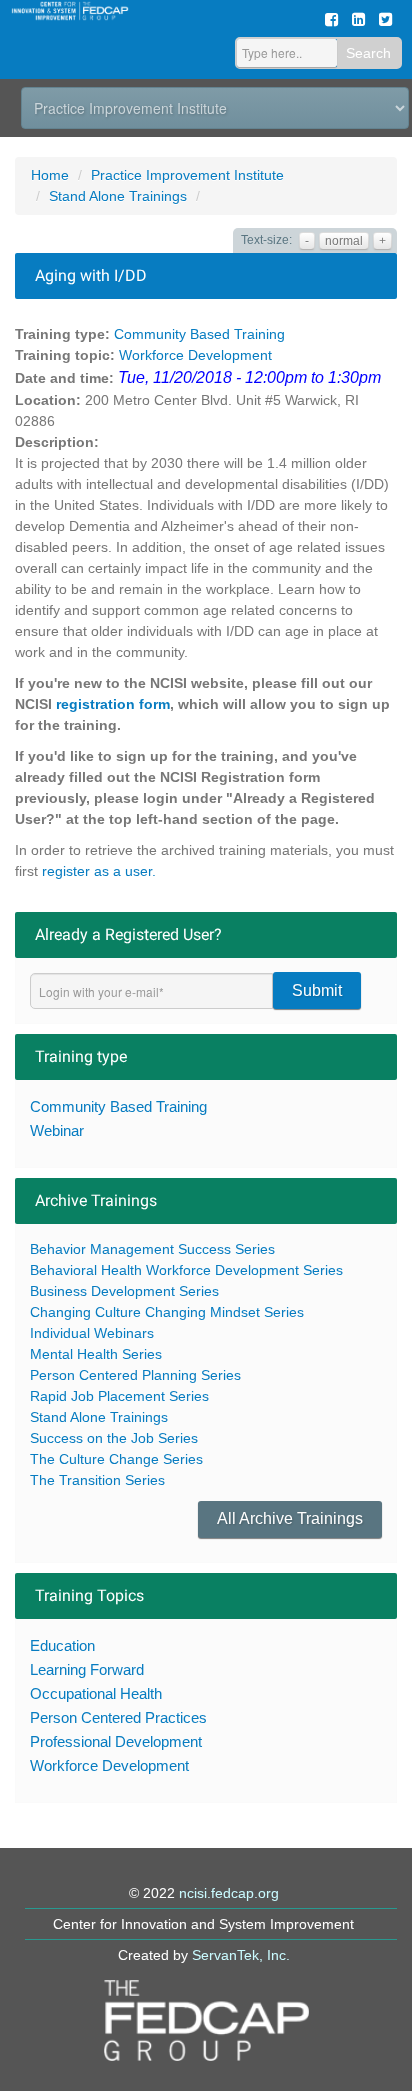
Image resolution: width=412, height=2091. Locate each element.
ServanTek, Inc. (241, 1955)
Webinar (57, 1130)
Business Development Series (124, 1291)
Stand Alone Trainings (118, 196)
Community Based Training (199, 334)
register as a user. (99, 871)
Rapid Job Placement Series (119, 1396)
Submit (317, 990)
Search (368, 53)
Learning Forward (87, 1669)
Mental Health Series (96, 1354)
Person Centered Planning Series (135, 1375)
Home (50, 175)
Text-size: (266, 240)
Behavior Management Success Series (152, 1249)
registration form (113, 704)
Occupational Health (96, 1693)
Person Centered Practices (118, 1717)
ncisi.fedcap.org (229, 1893)
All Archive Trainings (290, 1518)
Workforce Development (195, 355)
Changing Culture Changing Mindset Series (167, 1312)
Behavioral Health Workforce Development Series (186, 1270)
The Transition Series (97, 1480)
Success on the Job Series (114, 1438)
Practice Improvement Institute (187, 175)
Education (62, 1645)
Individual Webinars (92, 1333)
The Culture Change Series (116, 1459)
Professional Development (116, 1741)
